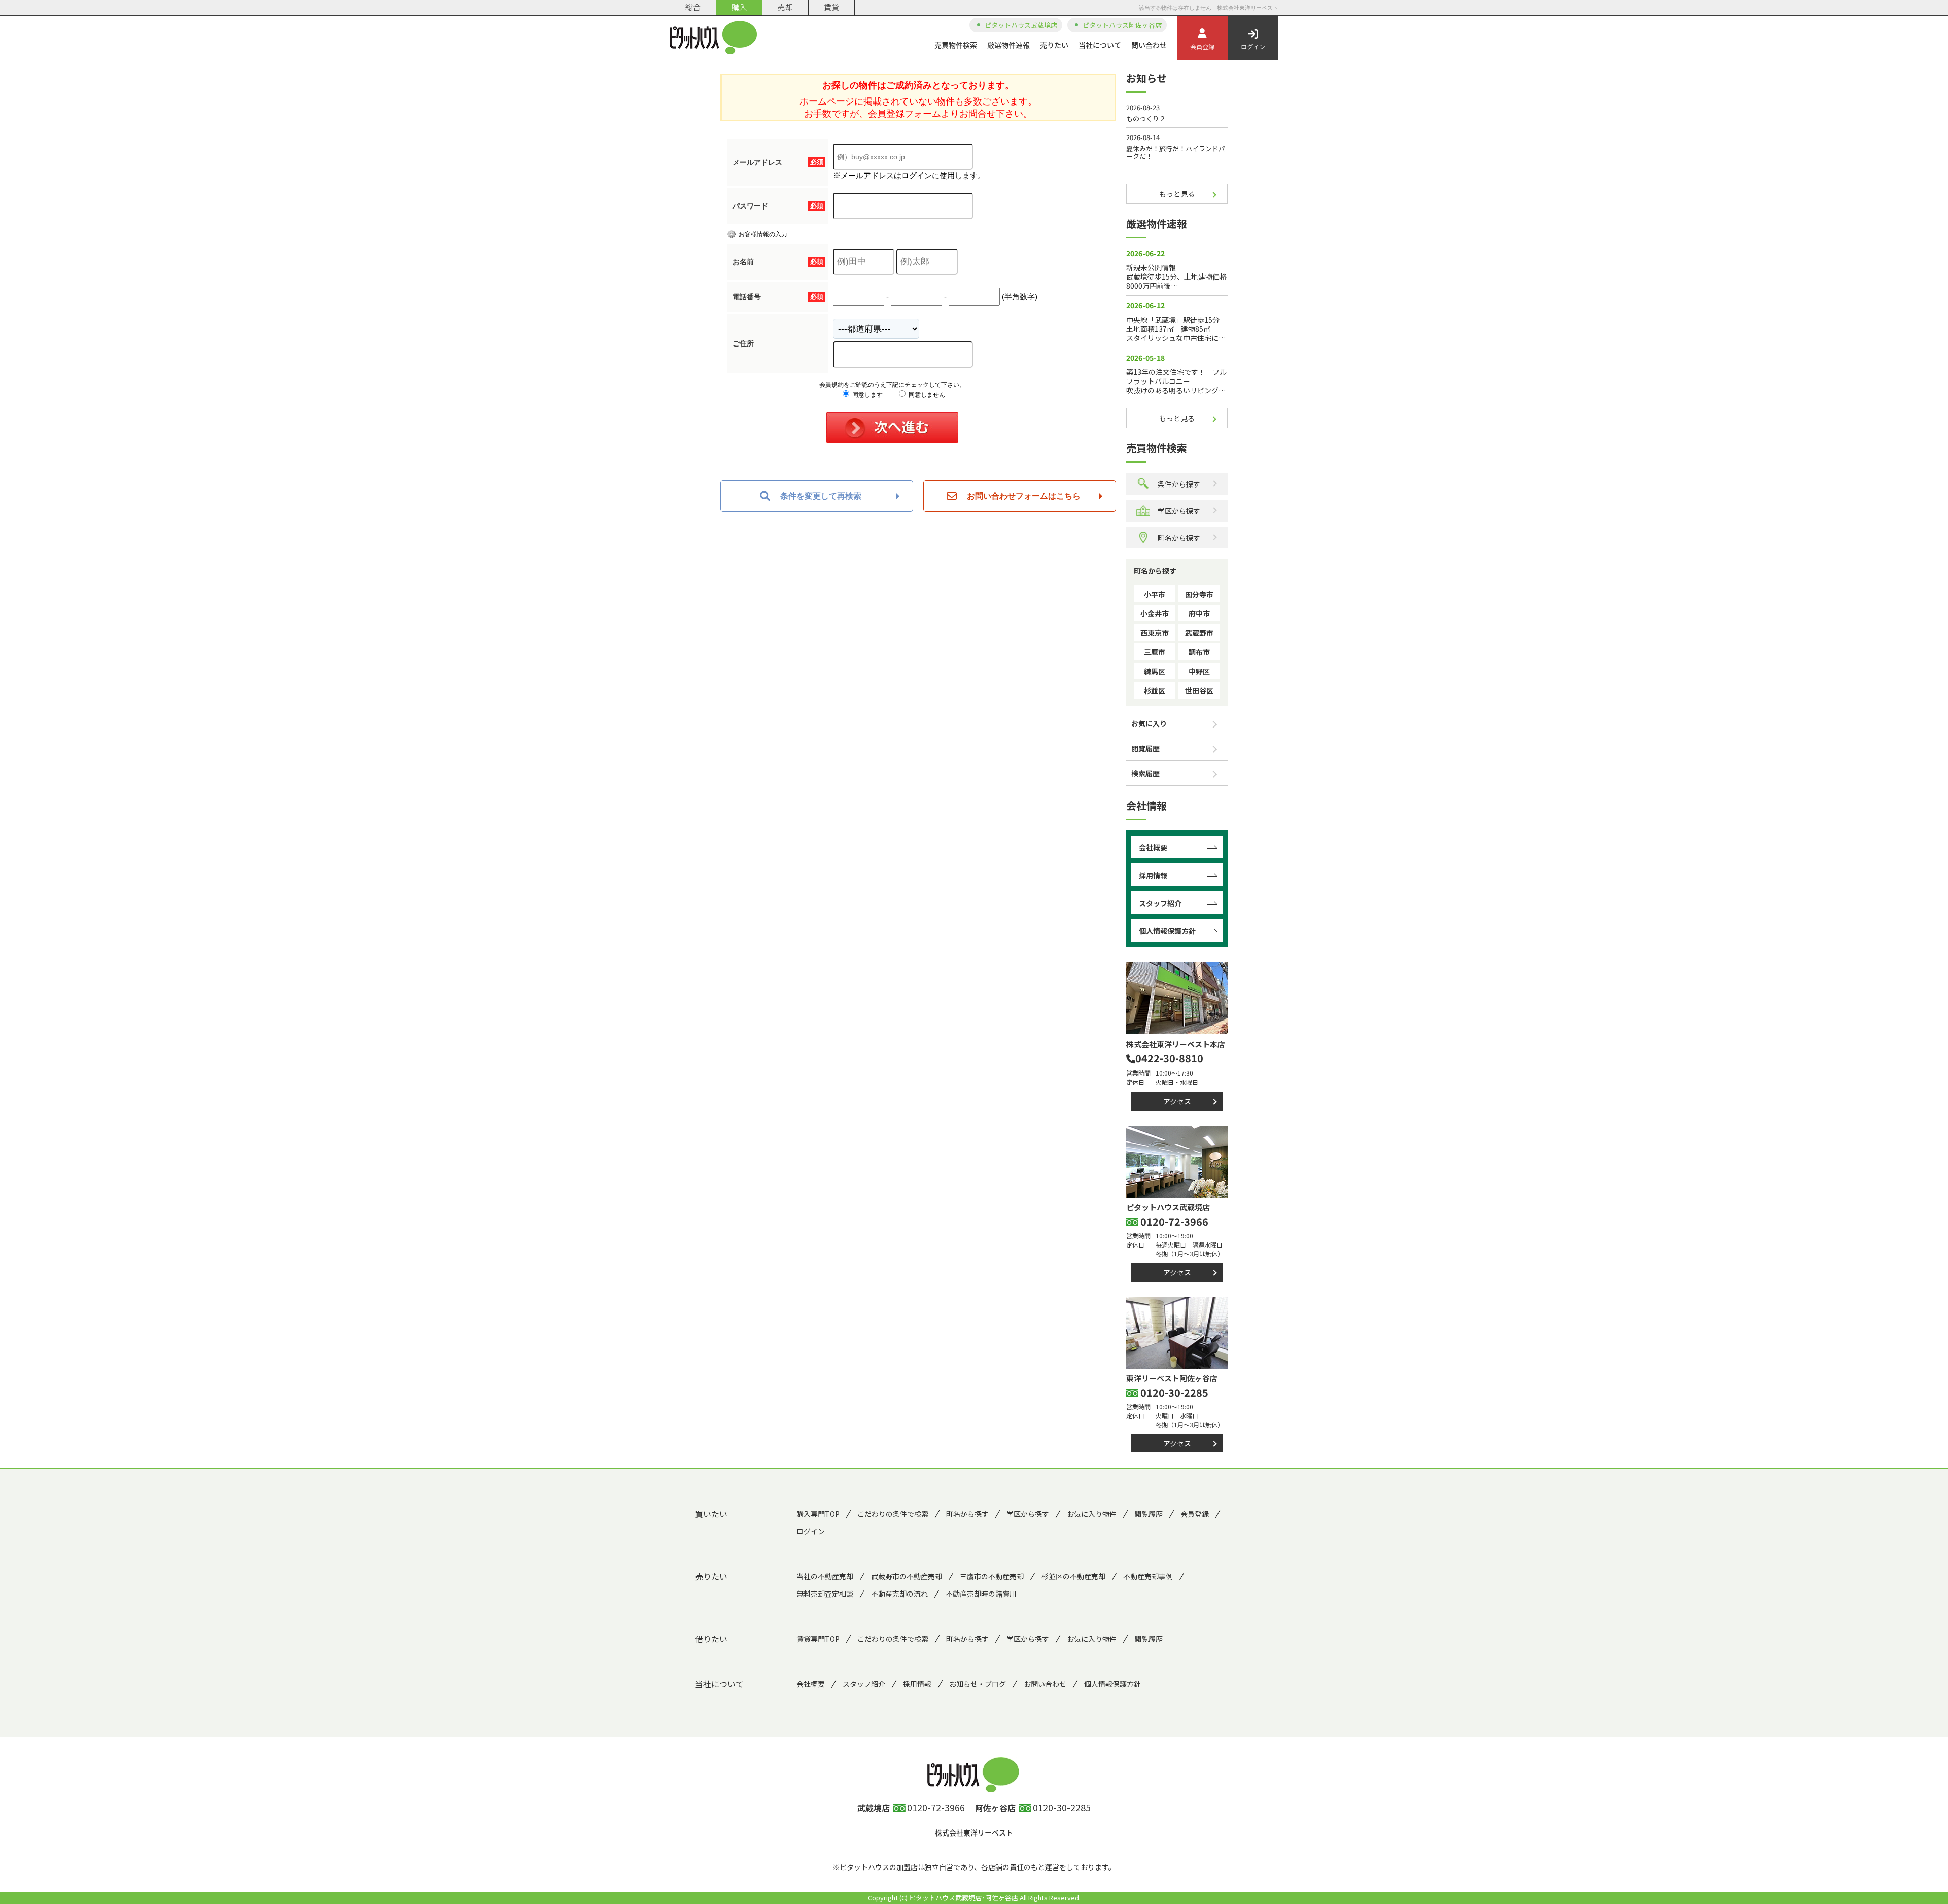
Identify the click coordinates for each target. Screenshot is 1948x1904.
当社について (1100, 45)
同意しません (926, 395)
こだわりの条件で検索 (893, 1514)
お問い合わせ (1045, 1684)
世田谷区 (1199, 690)
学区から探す (1179, 511)
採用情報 (1153, 875)
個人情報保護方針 (1167, 931)
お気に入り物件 (1092, 1514)
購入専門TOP (818, 1514)
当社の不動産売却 (825, 1576)
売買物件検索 (956, 45)
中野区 (1199, 671)
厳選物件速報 (1008, 45)
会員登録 (1202, 46)
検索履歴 (1145, 773)
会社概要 (1153, 847)
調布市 (1199, 652)
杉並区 (1155, 690)
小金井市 (1155, 613)
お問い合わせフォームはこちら (1024, 496)
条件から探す (1179, 484)
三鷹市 (1155, 652)
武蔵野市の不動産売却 (907, 1576)
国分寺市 (1199, 594)
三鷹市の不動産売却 (992, 1576)
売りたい (1054, 45)
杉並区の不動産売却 (1073, 1576)
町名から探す (1179, 538)
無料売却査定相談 (825, 1594)
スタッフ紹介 (1160, 903)
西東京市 (1155, 633)
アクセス (1177, 1101)
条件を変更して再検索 (821, 496)
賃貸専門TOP (818, 1639)
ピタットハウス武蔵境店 (1021, 25)
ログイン (1253, 46)
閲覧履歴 (1145, 748)
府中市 (1199, 613)
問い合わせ (1149, 45)
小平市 (1155, 594)
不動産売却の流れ (899, 1594)
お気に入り (1149, 723)
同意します (867, 395)
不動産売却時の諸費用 (981, 1594)
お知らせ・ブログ (978, 1684)
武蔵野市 (1199, 633)
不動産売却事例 (1148, 1576)
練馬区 (1155, 671)
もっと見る (1177, 194)
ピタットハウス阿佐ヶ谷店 (1122, 25)
